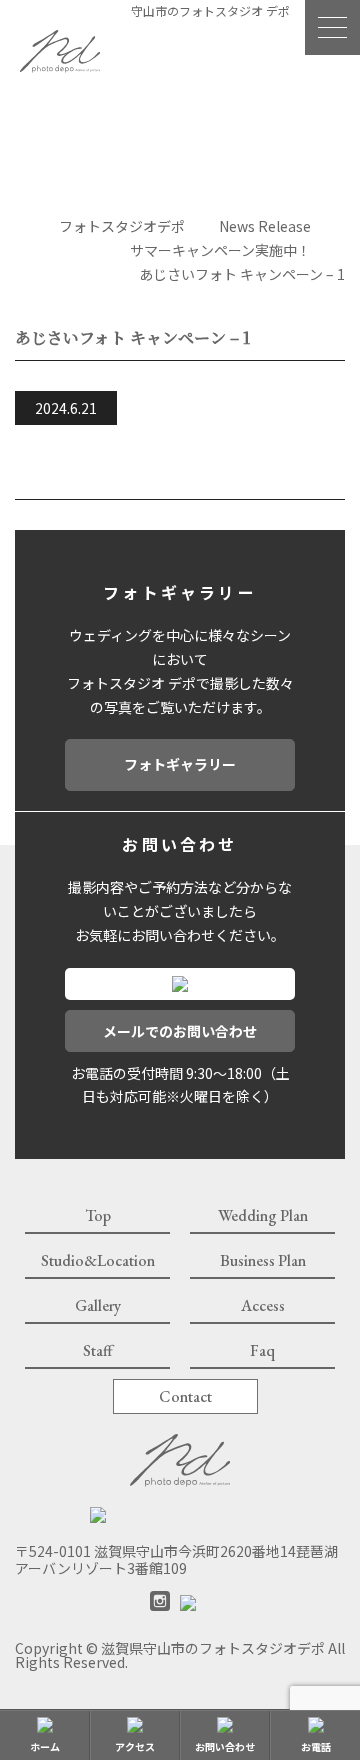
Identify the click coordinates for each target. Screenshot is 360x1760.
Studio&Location (98, 1260)
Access (263, 1305)
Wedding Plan (263, 1215)
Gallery (98, 1305)
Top (98, 1215)
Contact (185, 1396)
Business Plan (263, 1260)
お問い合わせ (225, 1746)
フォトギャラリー (180, 764)
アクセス (135, 1746)
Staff (98, 1350)
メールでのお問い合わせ (180, 1031)
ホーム (45, 1746)
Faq (262, 1350)
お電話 (316, 1746)
